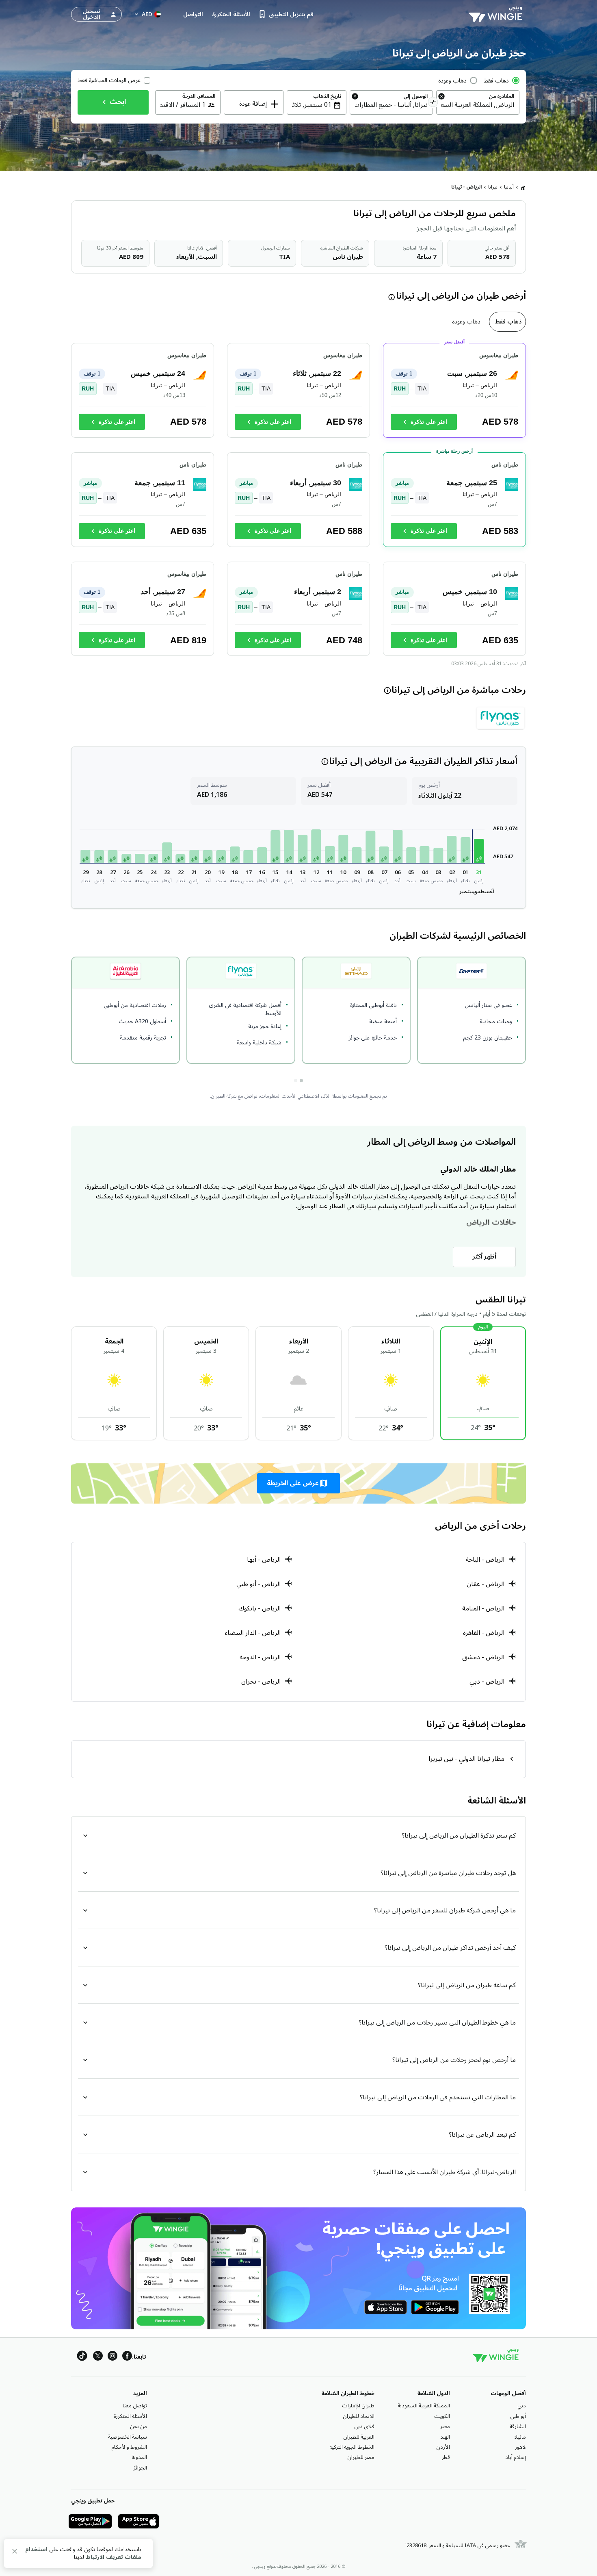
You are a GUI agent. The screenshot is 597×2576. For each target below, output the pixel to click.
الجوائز (140, 2468)
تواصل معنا (135, 2406)
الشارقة (518, 2426)
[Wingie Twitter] (98, 2357)
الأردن (443, 2447)
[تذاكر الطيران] (523, 187)
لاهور (520, 2447)
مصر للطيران (361, 2457)
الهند (445, 2437)
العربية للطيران (359, 2437)
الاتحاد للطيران (359, 2416)
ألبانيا (509, 187)
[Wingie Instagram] (112, 2357)
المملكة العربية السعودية (424, 2406)
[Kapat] (15, 2553)
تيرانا (493, 187)
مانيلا (520, 2437)
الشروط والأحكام (129, 2447)
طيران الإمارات (358, 2406)
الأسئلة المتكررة (130, 2416)
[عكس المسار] (433, 103)
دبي (522, 2406)
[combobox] (478, 105)
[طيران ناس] (501, 718)
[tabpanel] (298, 503)
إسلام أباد (516, 2457)
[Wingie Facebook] (127, 2357)
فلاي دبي (364, 2426)
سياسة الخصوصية (128, 2437)
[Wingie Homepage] (497, 14)
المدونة (139, 2457)
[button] (479, 851)
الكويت (442, 2416)
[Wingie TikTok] (82, 2357)
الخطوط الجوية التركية (352, 2447)
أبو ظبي (518, 2416)
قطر (446, 2457)
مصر (445, 2426)
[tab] (507, 322)
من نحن (138, 2426)
